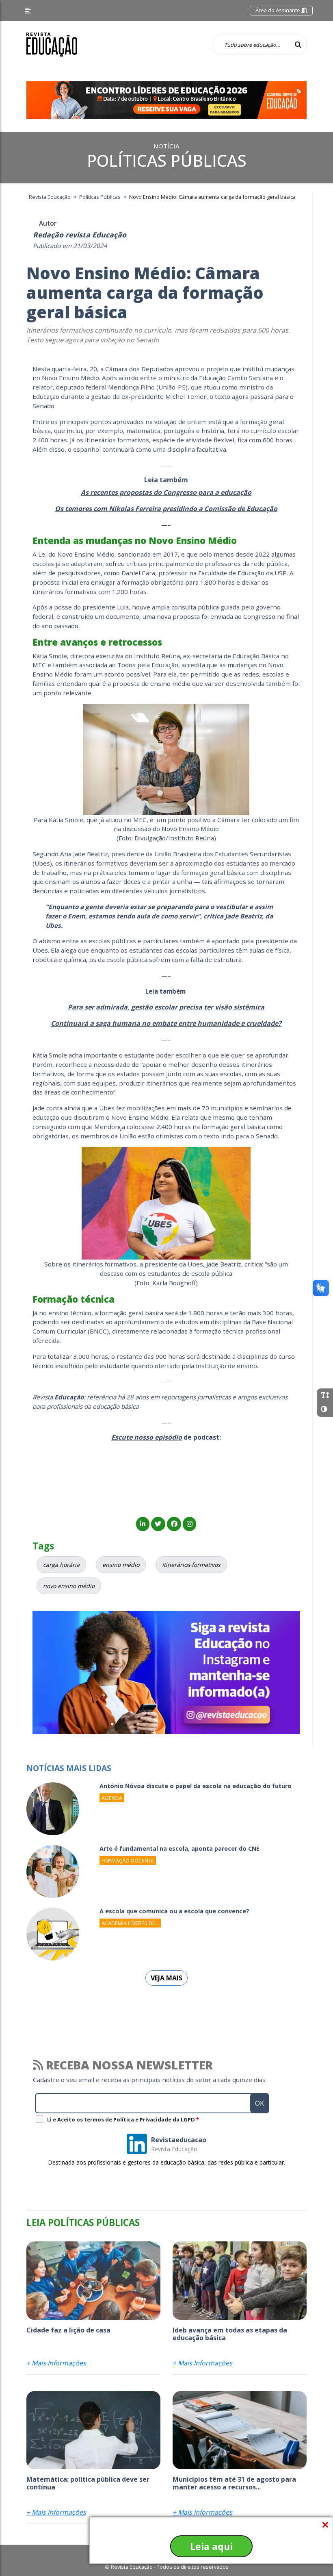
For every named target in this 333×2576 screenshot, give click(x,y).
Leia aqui (211, 2546)
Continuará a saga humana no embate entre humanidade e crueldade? (166, 1023)
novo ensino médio (69, 1586)
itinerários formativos (191, 1565)
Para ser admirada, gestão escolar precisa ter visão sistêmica (166, 1007)
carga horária (61, 1565)
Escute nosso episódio (147, 1437)
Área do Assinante (278, 10)
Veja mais (166, 1978)
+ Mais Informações (56, 2363)
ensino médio (121, 1565)
